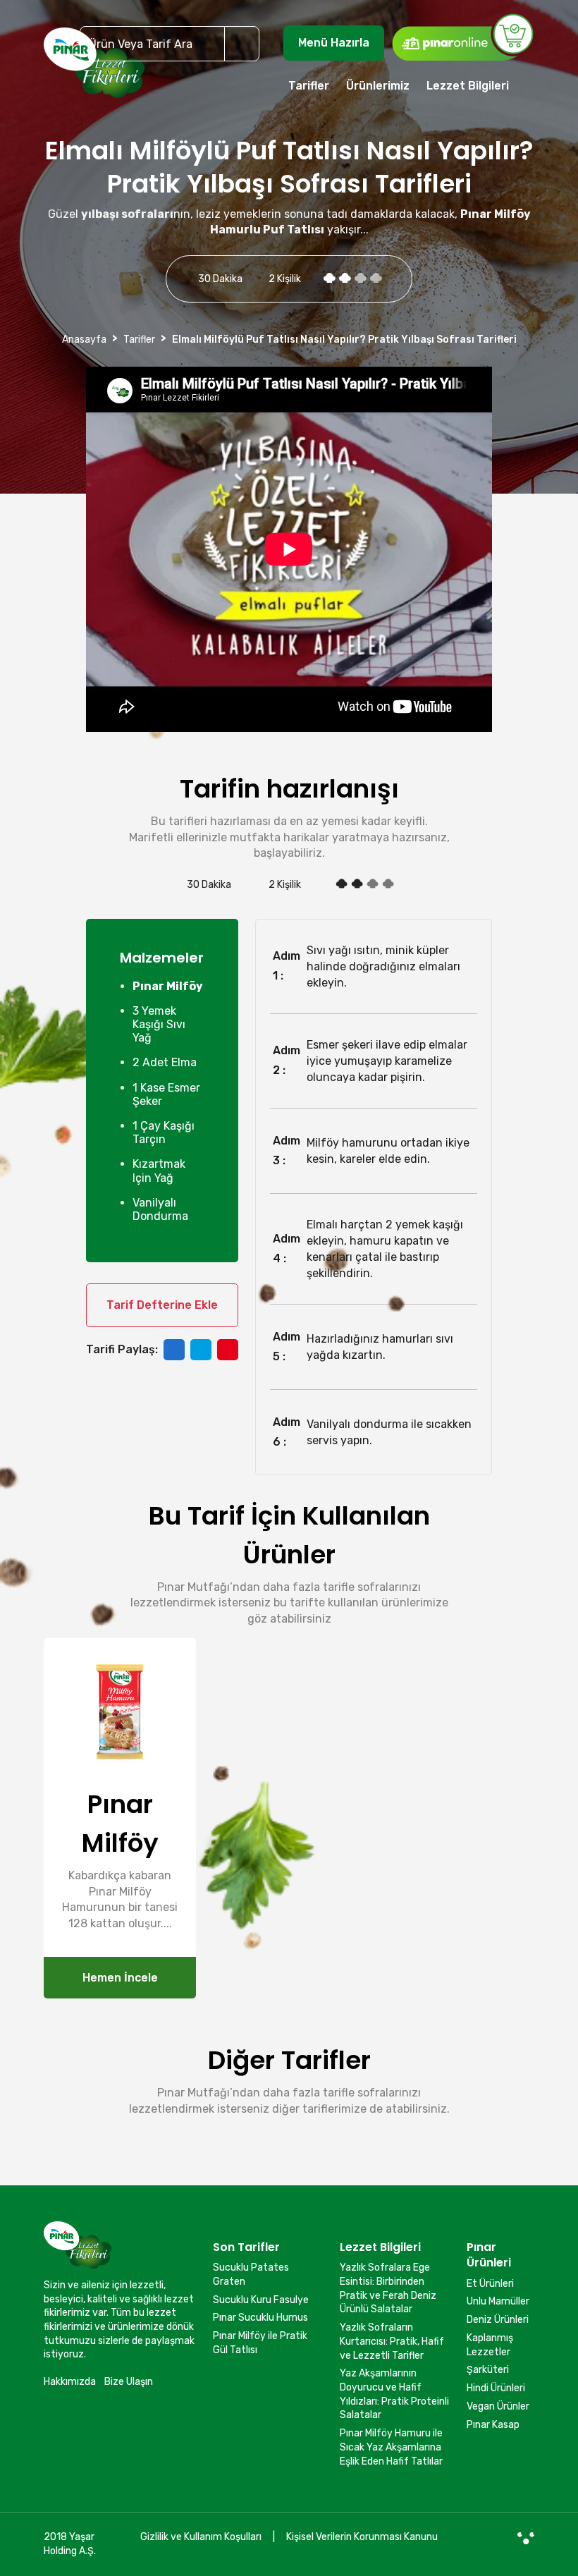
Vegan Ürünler (498, 2406)
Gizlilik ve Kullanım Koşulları (201, 2537)
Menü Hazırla (334, 43)
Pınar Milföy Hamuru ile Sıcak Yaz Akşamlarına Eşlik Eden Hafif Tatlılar (391, 2447)
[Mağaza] (462, 37)
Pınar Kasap (493, 2425)
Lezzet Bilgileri (468, 86)
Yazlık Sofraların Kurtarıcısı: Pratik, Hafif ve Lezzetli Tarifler (392, 2341)
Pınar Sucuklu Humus (260, 2318)
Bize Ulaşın (129, 2382)
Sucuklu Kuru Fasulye (261, 2300)
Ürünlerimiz (378, 86)
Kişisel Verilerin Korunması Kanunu (362, 2537)
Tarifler (309, 86)
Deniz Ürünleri (498, 2320)
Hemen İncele (120, 1978)
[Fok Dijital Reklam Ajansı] (526, 2537)
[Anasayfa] (94, 69)
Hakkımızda (70, 2382)
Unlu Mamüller (498, 2301)
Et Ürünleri (490, 2284)
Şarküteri (488, 2370)
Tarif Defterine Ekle (162, 1305)
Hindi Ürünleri (496, 2388)
